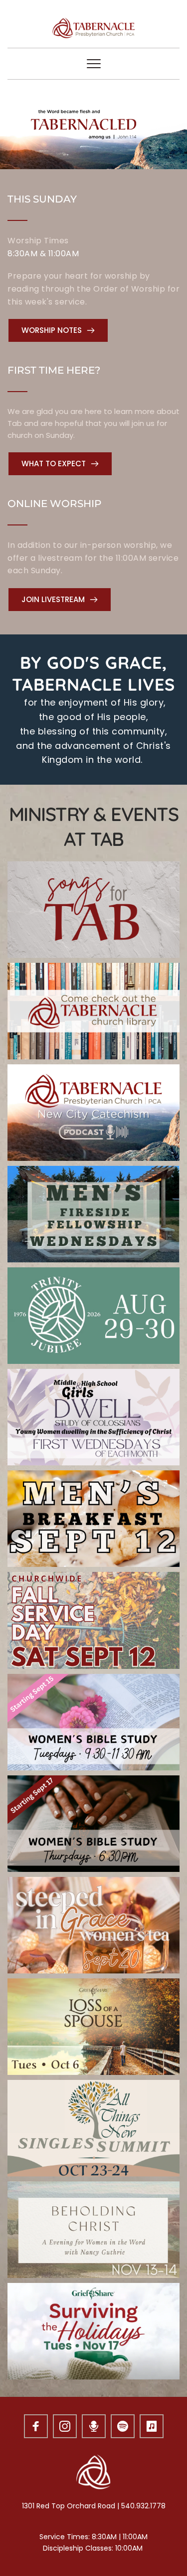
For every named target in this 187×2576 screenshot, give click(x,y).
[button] (94, 64)
